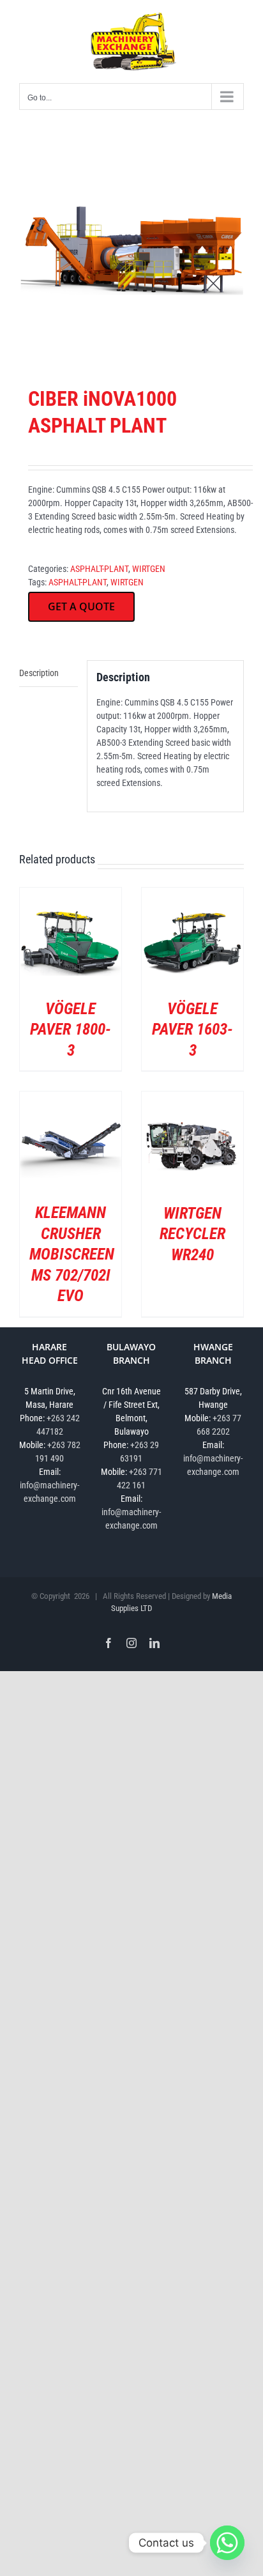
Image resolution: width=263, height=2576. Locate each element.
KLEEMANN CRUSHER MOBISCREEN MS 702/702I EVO (72, 1254)
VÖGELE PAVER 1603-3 (192, 1030)
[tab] (49, 674)
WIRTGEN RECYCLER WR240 (192, 1234)
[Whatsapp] (227, 2543)
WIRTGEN (149, 569)
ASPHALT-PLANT (99, 569)
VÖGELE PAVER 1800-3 (71, 1030)
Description (39, 673)
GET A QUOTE (81, 606)
